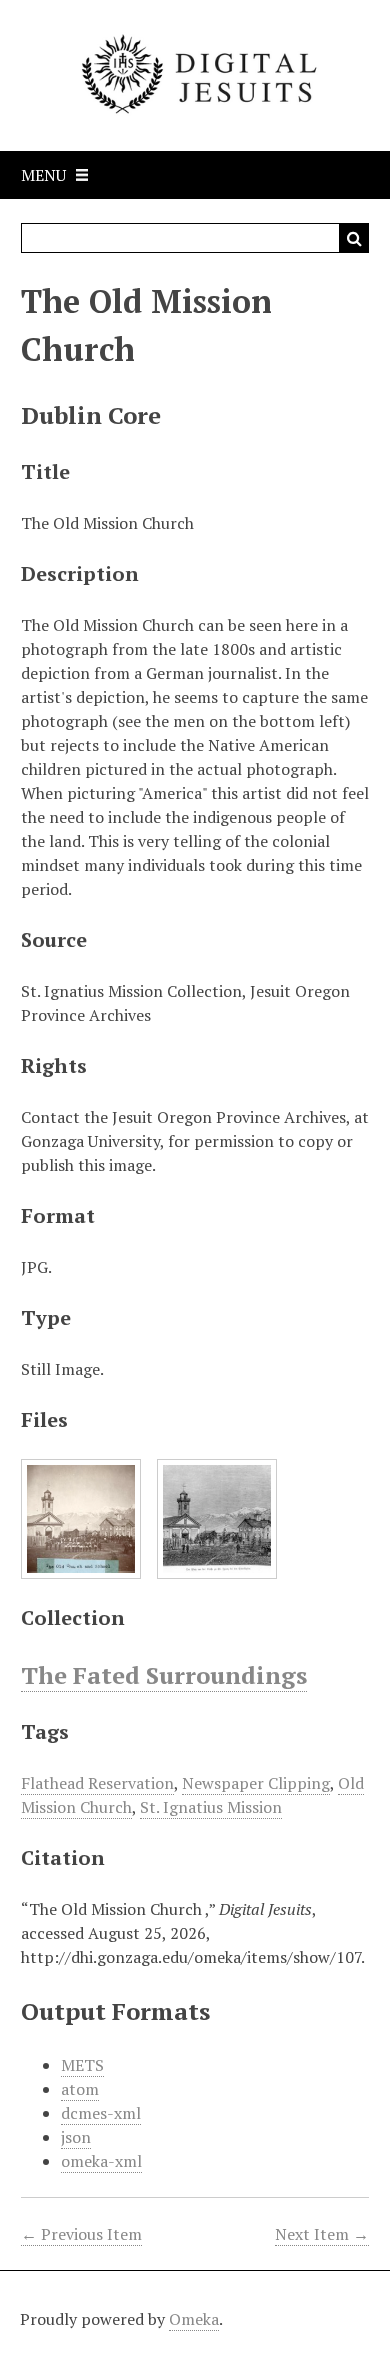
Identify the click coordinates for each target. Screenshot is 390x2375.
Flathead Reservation (97, 1783)
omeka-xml (101, 2161)
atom (80, 2089)
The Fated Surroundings (164, 1675)
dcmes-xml (101, 2113)
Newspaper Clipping (256, 1783)
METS (82, 2065)
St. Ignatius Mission (211, 1807)
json (76, 2137)
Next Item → (322, 2234)
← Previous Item (81, 2234)
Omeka (194, 2319)
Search (354, 238)
